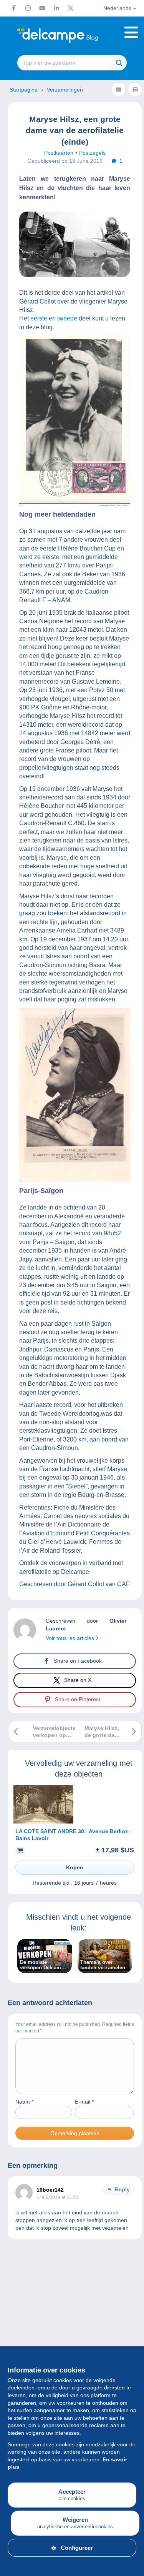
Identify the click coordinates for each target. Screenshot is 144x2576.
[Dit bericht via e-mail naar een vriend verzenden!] (118, 89)
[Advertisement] (72, 2335)
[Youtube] (42, 8)
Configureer (77, 2548)
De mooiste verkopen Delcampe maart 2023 (43, 1965)
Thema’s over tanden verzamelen (103, 1965)
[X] (71, 8)
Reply (122, 2189)
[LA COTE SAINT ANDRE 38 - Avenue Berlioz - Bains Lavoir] (43, 1822)
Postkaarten (59, 153)
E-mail (84, 2102)
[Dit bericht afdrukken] (135, 89)
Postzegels (92, 153)
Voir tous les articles (71, 1638)
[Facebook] (14, 8)
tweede (67, 318)
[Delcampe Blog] (72, 36)
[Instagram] (28, 8)
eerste (39, 318)
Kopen (75, 1867)
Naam (24, 2102)
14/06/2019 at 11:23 (57, 2197)
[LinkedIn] (56, 8)
